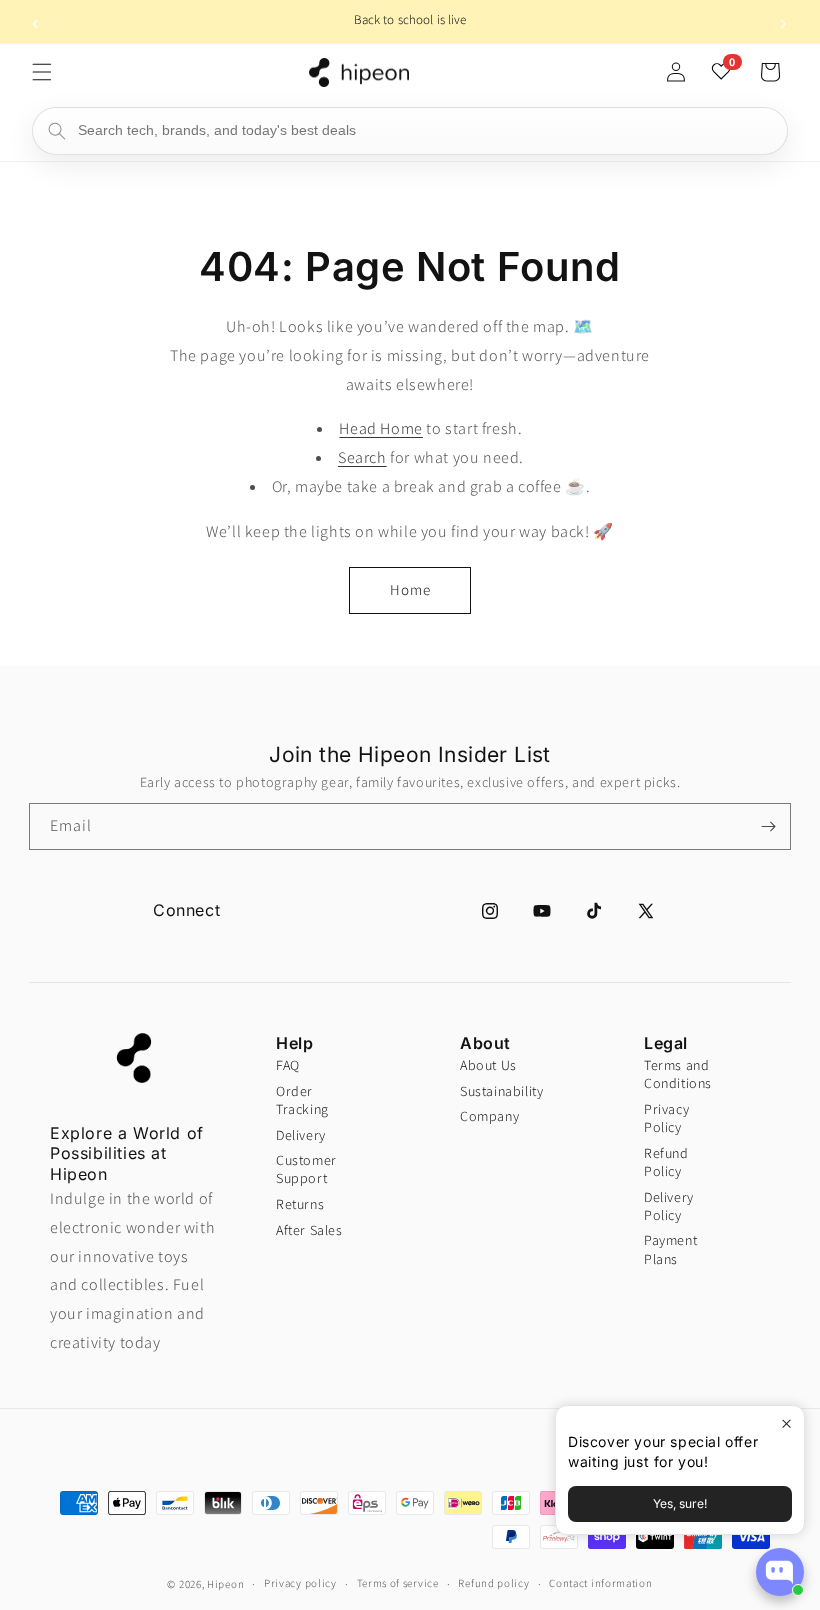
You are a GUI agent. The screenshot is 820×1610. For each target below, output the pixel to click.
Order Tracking (302, 1100)
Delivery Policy (669, 1206)
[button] (42, 72)
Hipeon (225, 1584)
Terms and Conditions (678, 1074)
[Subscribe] (768, 826)
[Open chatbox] (780, 1572)
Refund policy (493, 1583)
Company (489, 1116)
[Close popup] (786, 1423)
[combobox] (410, 131)
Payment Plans (670, 1249)
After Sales (309, 1230)
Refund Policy (666, 1162)
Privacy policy (300, 1583)
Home (410, 589)
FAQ (288, 1065)
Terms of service (398, 1583)
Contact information (600, 1583)
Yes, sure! (680, 1503)
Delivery (301, 1135)
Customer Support (306, 1169)
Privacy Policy (666, 1118)
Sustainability (494, 1091)
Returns (300, 1204)
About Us (488, 1065)
